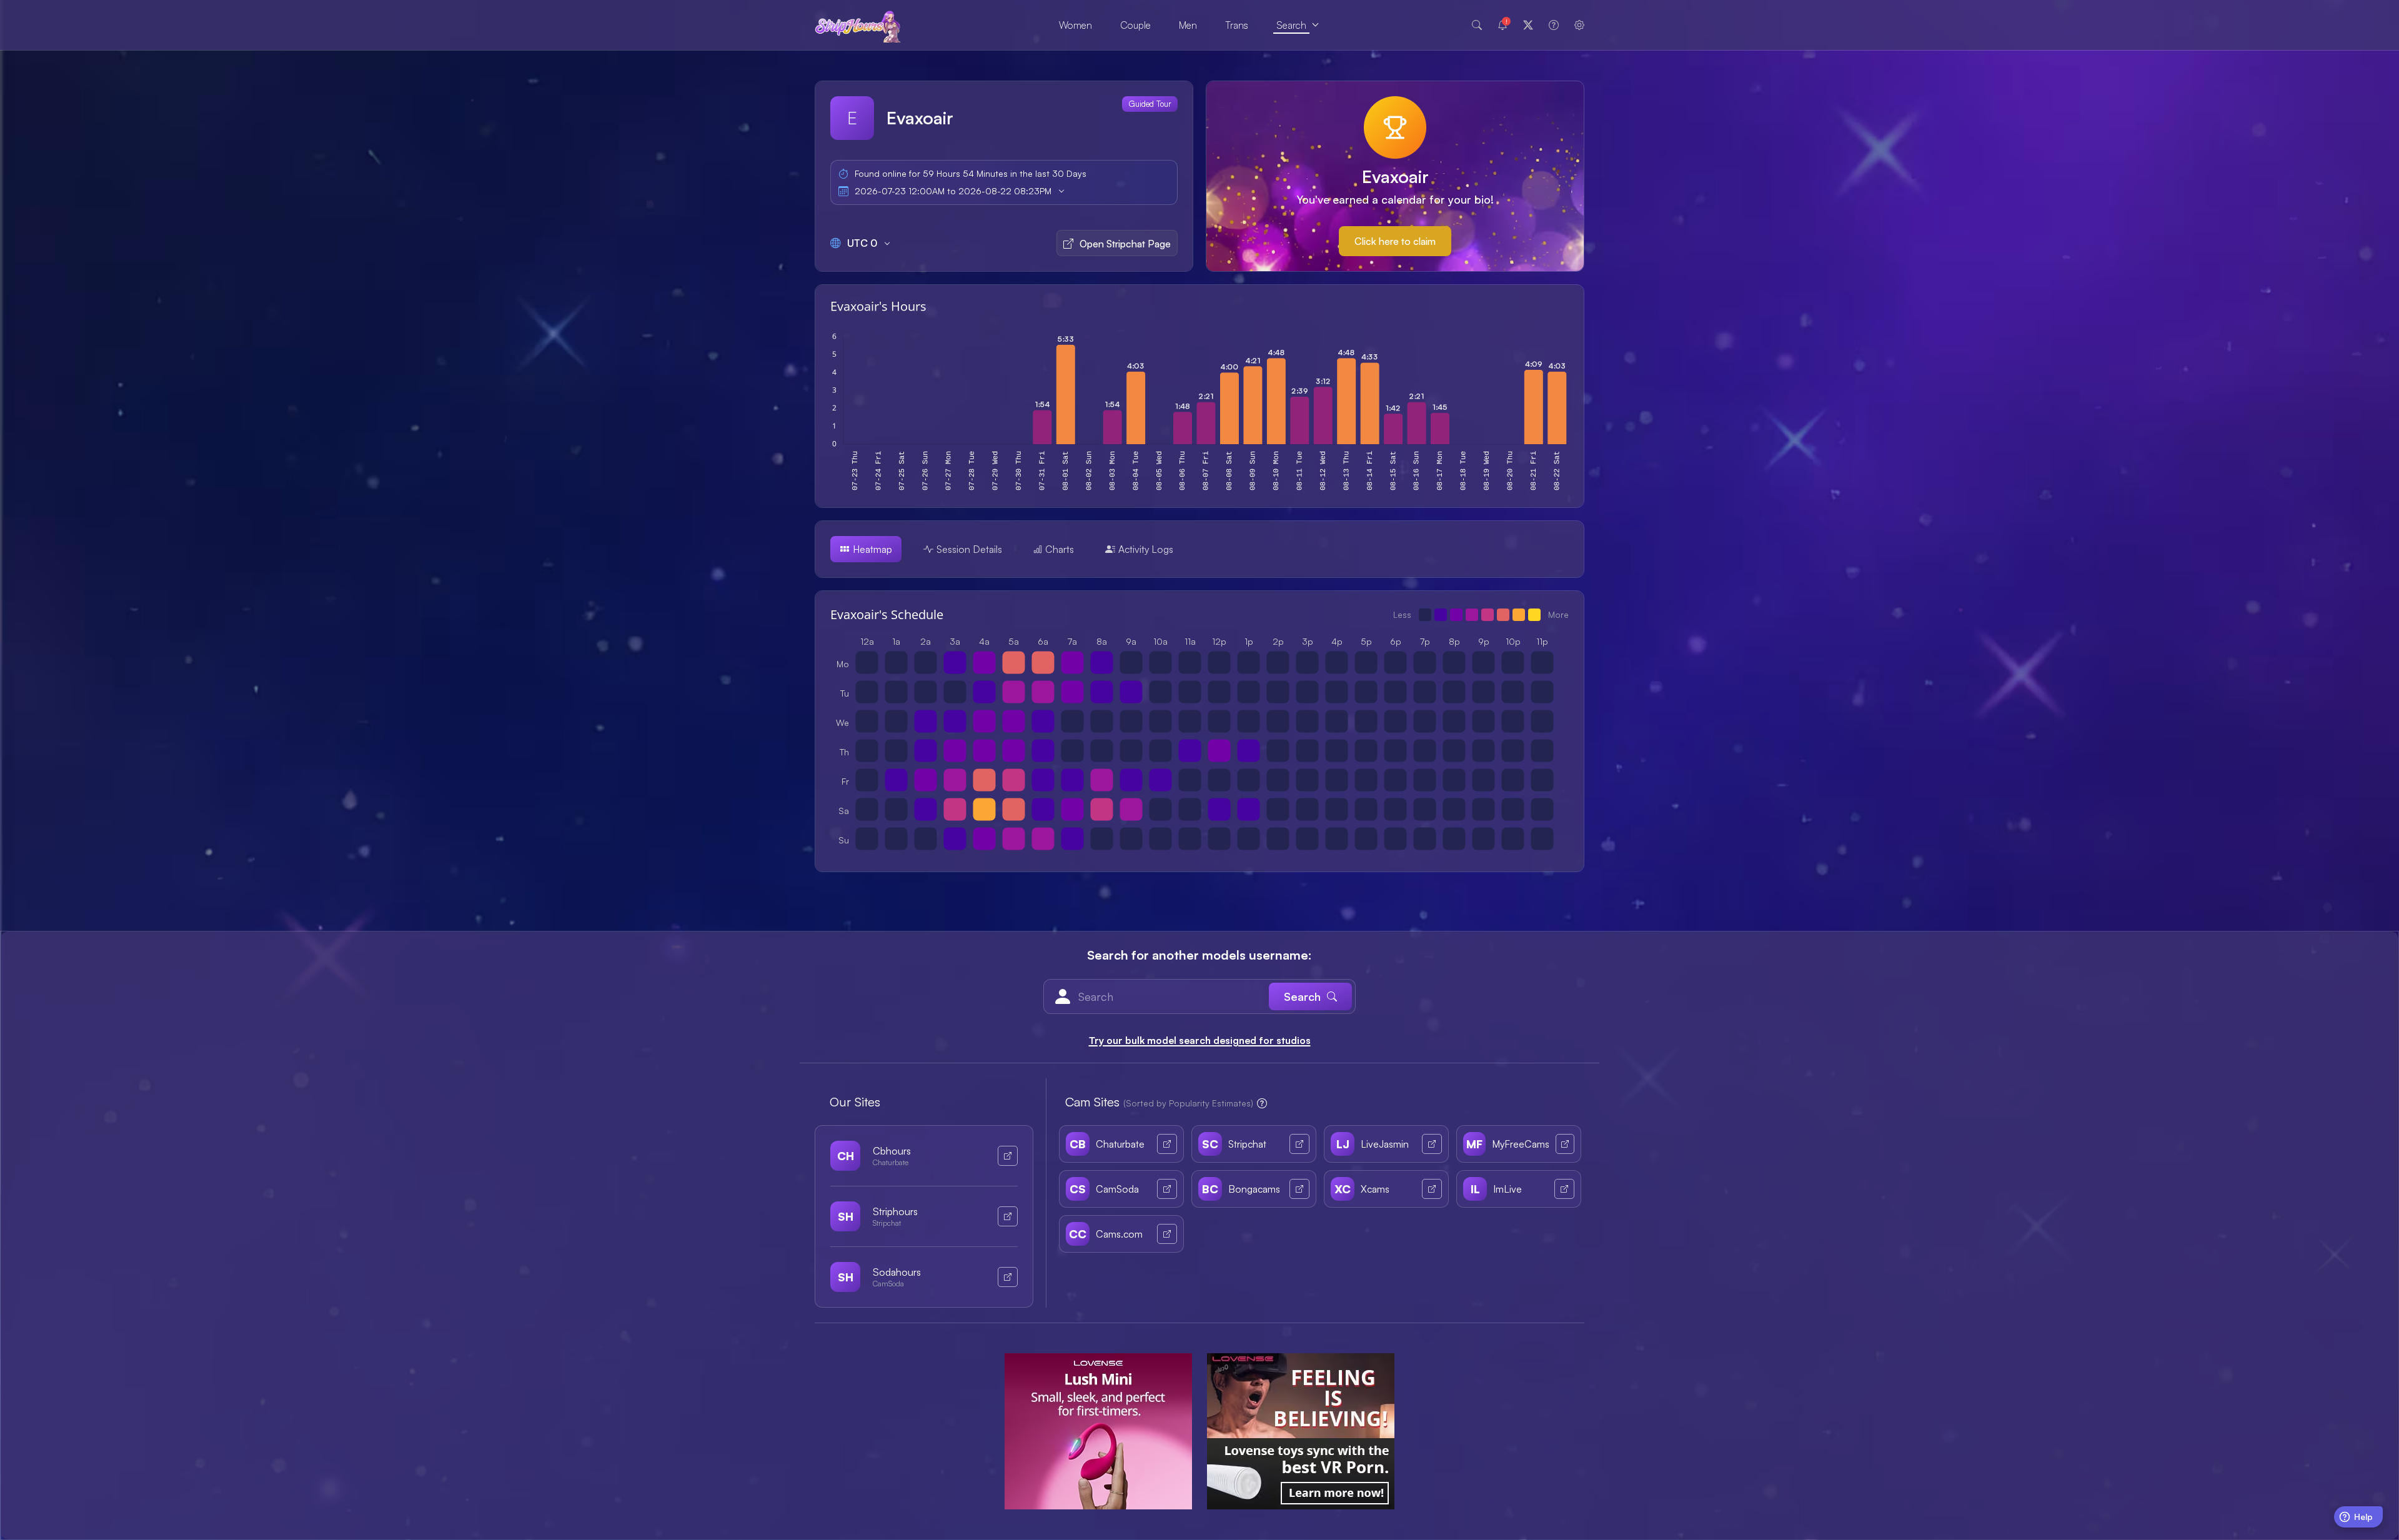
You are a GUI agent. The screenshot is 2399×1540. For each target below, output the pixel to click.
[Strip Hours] (858, 25)
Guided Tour (1150, 104)
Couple (1135, 25)
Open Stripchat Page (1125, 244)
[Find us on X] (1528, 25)
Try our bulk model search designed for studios (1200, 1040)
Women (1075, 25)
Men (1188, 25)
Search (1291, 25)
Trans (1237, 25)
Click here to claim (1395, 241)
